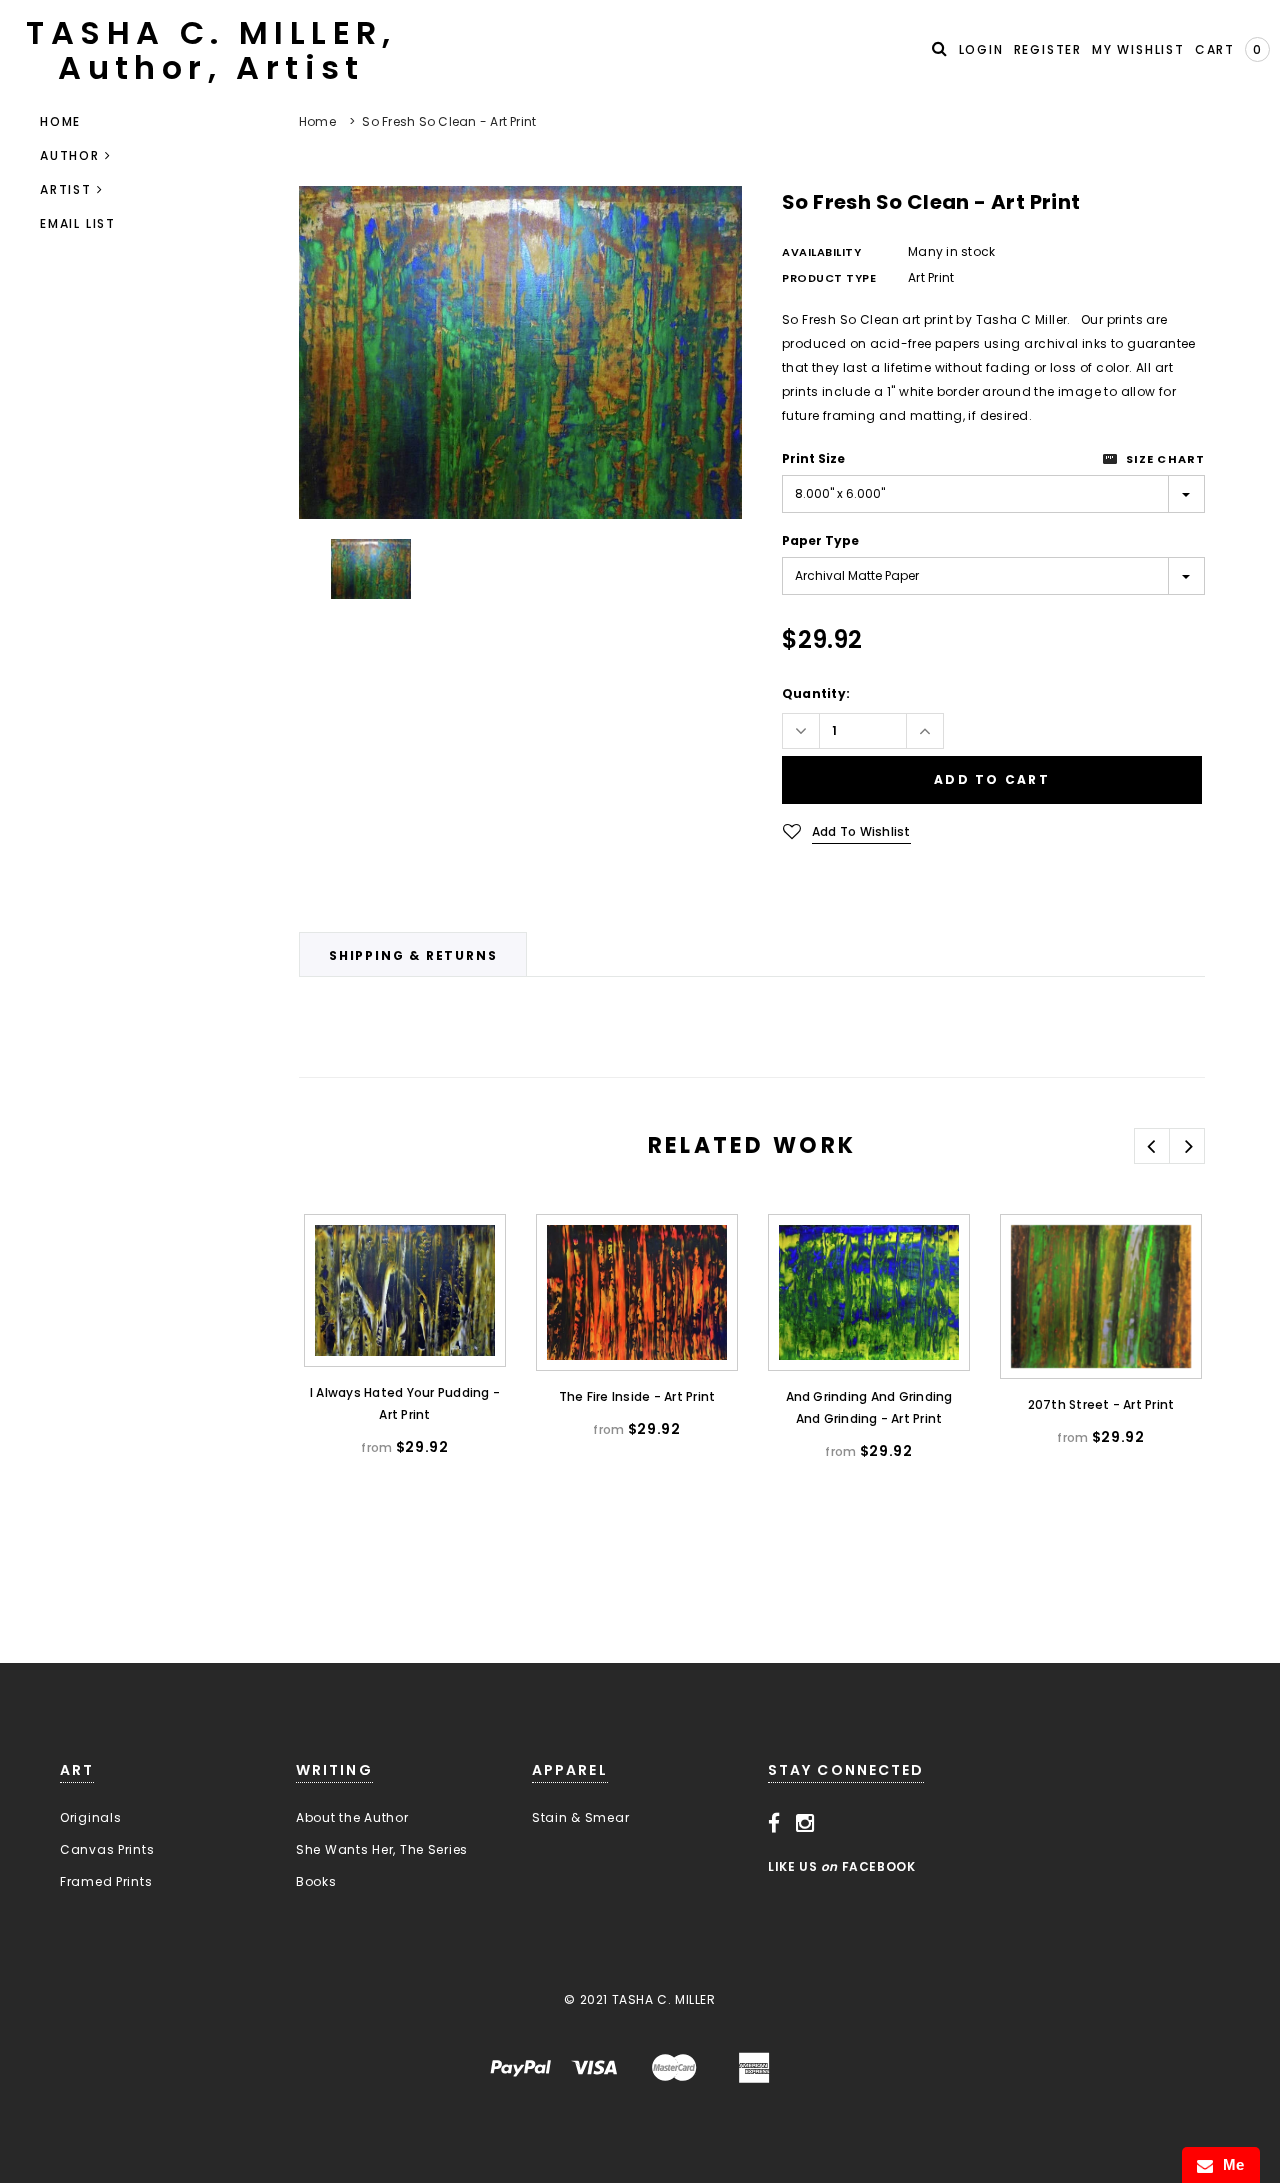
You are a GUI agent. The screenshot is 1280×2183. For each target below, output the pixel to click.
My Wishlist (1138, 49)
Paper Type (820, 540)
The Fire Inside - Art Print (637, 1396)
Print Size (813, 458)
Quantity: (816, 693)
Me (1229, 2164)
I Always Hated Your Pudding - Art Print (405, 1403)
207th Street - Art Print (1101, 1404)
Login (981, 49)
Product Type (829, 278)
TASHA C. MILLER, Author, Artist (211, 50)
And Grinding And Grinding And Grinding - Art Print (869, 1407)
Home (317, 121)
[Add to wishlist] (335, 1248)
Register (1048, 49)
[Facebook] (774, 1824)
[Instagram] (805, 1824)
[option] (520, 352)
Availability (822, 252)
